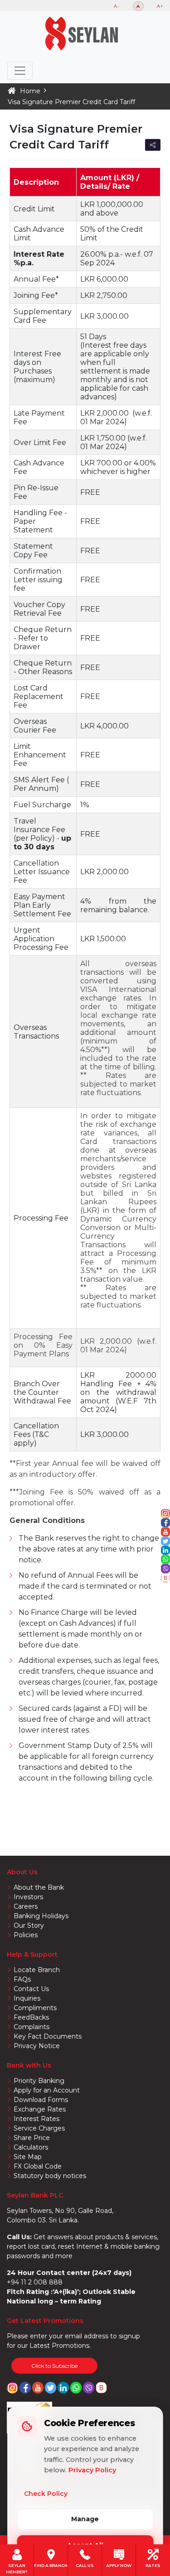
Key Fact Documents (48, 2036)
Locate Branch (37, 1970)
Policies (26, 1935)
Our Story (29, 1925)
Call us (85, 2565)
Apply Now (119, 2565)
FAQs (22, 1979)
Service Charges (39, 2128)
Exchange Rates (40, 2109)
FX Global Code (38, 2166)
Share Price (32, 2138)
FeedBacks (31, 2017)
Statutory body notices (50, 2176)
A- (117, 6)
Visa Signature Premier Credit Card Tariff (71, 102)
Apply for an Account (47, 2090)
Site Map (28, 2157)
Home (30, 91)
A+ (160, 6)
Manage (85, 2519)
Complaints (32, 2027)
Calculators (31, 2147)
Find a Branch (51, 2565)
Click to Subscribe (54, 2366)
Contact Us (31, 1989)
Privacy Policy (92, 2470)
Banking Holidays (41, 1916)
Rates (153, 2565)
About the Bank (39, 1887)
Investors (28, 1897)
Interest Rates (36, 2119)
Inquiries (27, 1998)
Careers (26, 1906)
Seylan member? (17, 2565)
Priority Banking (39, 2081)
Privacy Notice (37, 2046)
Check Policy (46, 2494)
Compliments (35, 2008)
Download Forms (41, 2100)
